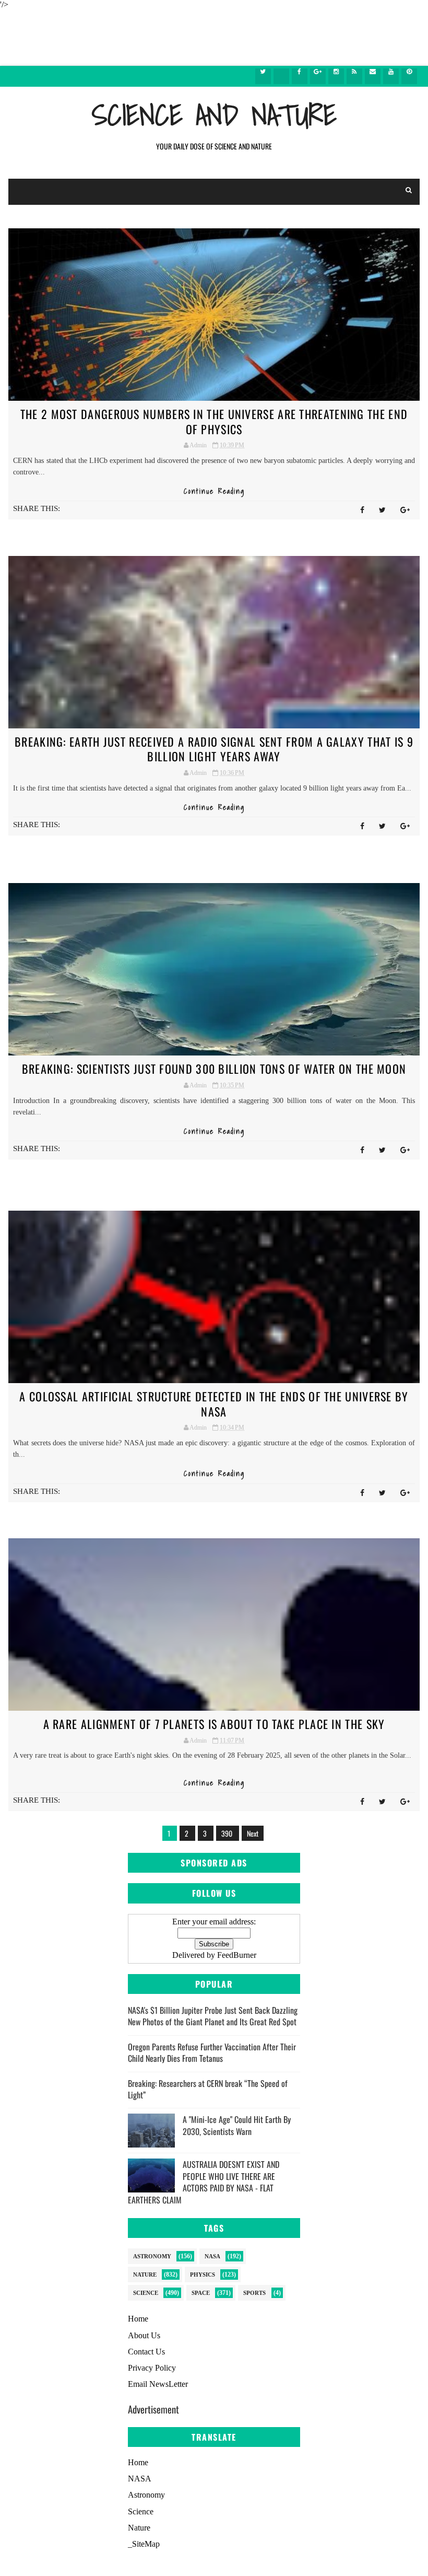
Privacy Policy (152, 2368)
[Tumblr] (281, 76)
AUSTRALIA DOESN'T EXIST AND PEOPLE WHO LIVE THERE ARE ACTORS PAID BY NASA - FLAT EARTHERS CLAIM (204, 2182)
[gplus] (318, 76)
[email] (373, 76)
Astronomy (152, 2256)
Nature (145, 2275)
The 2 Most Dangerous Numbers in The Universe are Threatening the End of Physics (214, 421)
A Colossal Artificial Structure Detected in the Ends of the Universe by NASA (214, 1404)
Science (146, 2293)
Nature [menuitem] (139, 2528)
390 (228, 1833)
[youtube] (391, 76)
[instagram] (336, 76)
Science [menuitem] (141, 2511)
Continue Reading (214, 491)
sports (254, 2293)
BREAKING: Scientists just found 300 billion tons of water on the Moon (214, 1069)
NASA (212, 2256)
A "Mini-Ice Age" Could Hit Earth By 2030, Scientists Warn (237, 2125)
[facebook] (300, 76)
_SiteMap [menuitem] (144, 2544)
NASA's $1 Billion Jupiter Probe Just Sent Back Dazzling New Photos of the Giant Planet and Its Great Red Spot (213, 2016)
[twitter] (263, 76)
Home (138, 2319)
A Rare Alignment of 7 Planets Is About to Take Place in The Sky (214, 1724)
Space (201, 2293)
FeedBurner (237, 1955)
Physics (203, 2275)
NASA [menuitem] (140, 2479)
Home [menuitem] (138, 2462)
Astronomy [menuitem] (146, 2495)
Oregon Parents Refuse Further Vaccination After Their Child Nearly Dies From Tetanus (212, 2052)
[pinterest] (409, 76)
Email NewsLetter (158, 2384)
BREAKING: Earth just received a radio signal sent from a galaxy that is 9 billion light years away (214, 749)
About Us (144, 2335)
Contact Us (146, 2352)
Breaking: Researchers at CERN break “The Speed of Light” (208, 2089)
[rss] (354, 76)
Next (253, 1833)
